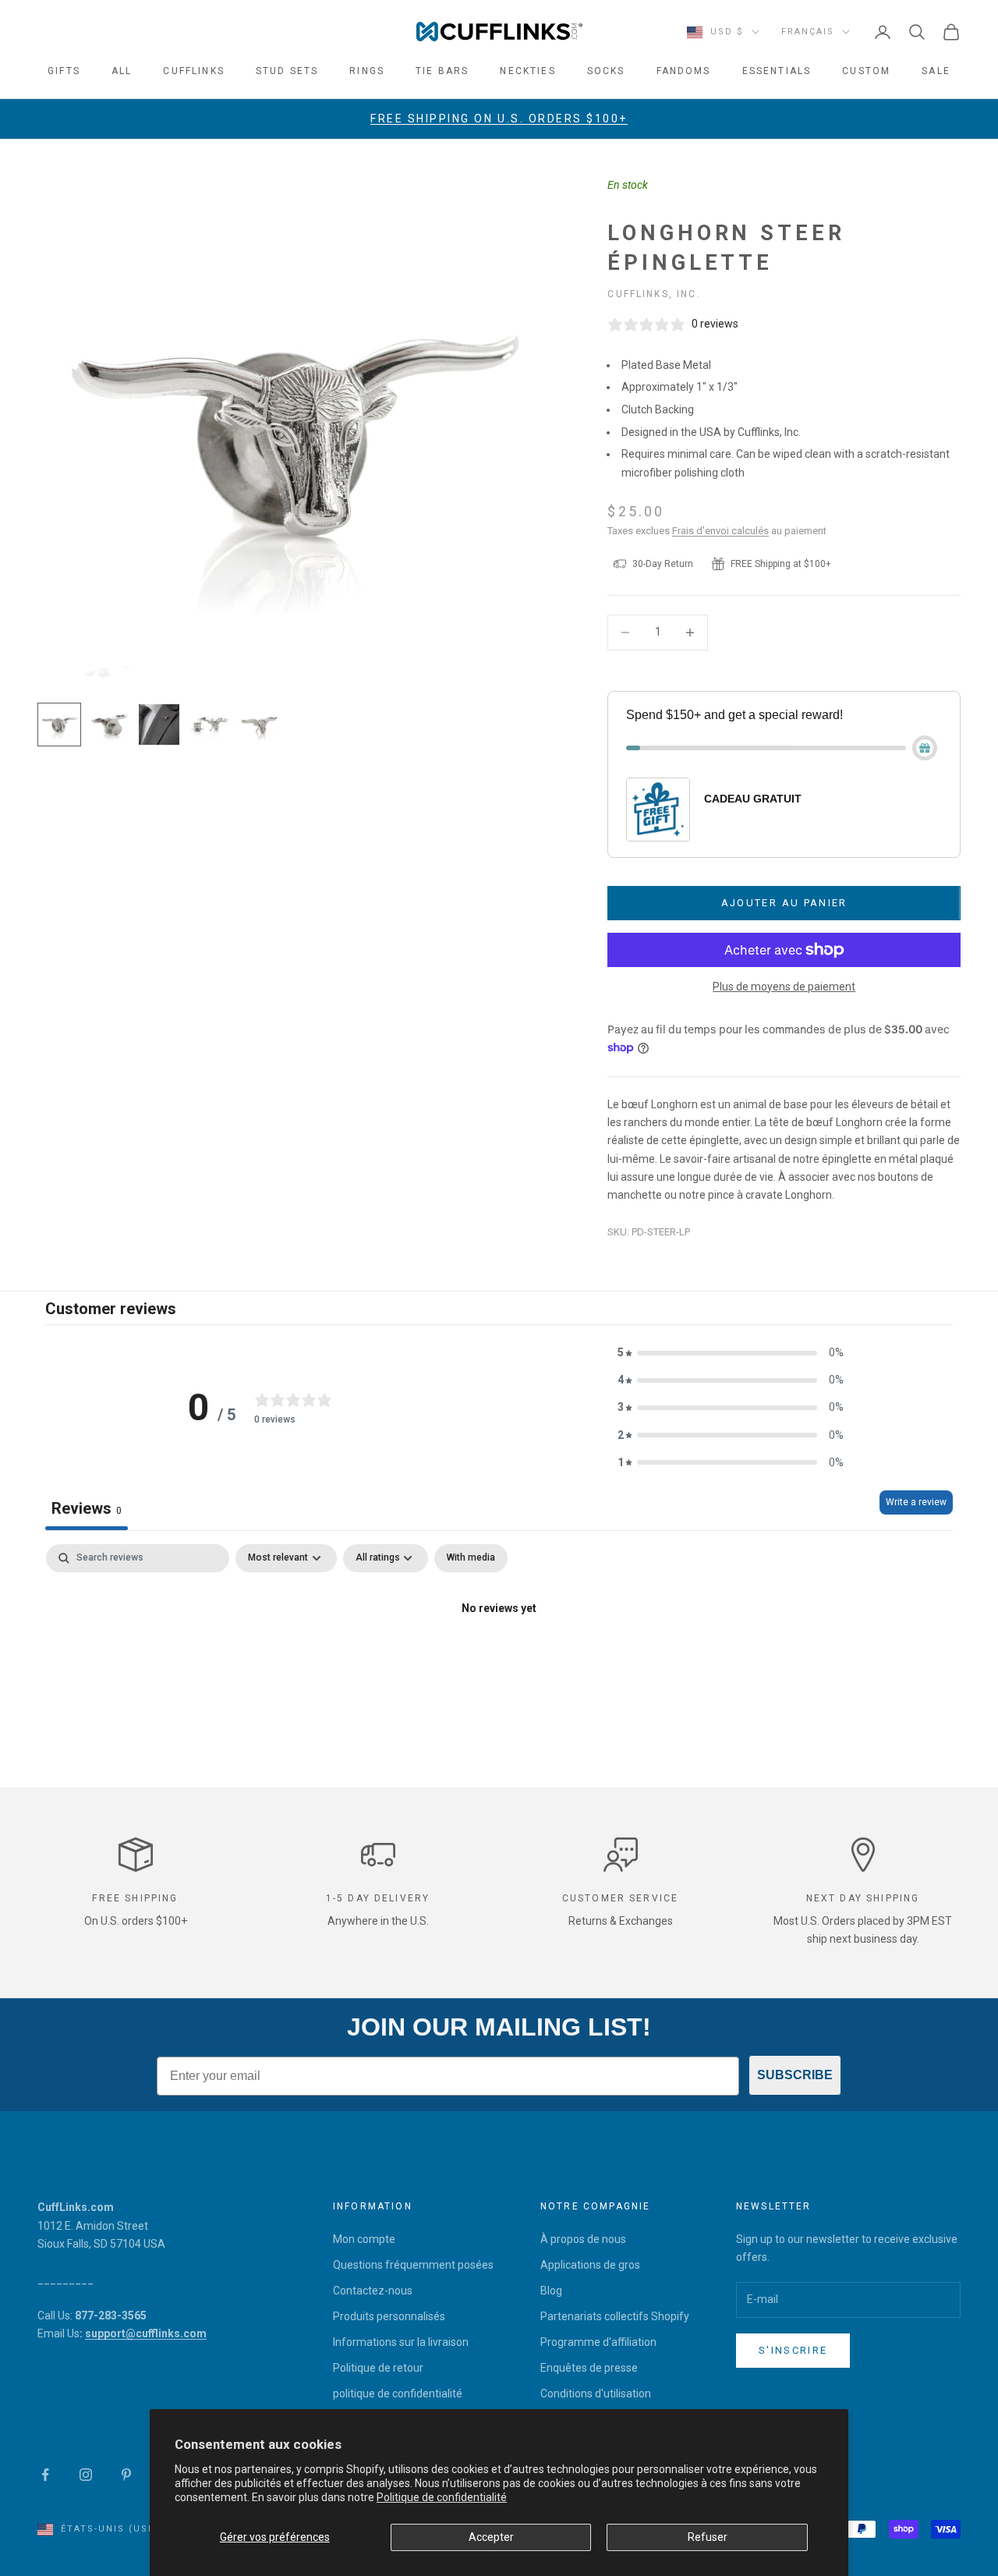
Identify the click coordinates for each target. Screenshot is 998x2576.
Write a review (916, 1502)
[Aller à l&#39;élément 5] (259, 725)
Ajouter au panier (784, 903)
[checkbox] (471, 1558)
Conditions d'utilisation (596, 2394)
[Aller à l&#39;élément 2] (109, 725)
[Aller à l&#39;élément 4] (209, 725)
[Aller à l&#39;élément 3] (159, 725)
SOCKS (606, 71)
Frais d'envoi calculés (720, 531)
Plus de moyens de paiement (784, 987)
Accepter (491, 2537)
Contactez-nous (373, 2291)
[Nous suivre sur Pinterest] (126, 2475)
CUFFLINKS (193, 71)
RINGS (367, 71)
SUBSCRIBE (795, 2075)
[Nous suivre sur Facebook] (45, 2475)
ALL (122, 71)
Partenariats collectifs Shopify (615, 2316)
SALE (936, 71)
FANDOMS (684, 71)
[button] (731, 1353)
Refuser (708, 2537)
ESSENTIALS (777, 71)
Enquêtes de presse (589, 2368)
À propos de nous (583, 2239)
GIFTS (64, 71)
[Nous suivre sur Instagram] (86, 2475)
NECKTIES (527, 71)
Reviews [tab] (87, 1508)
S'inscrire (793, 2350)
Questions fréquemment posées (413, 2265)
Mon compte (364, 2239)
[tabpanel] (499, 1662)
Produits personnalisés (389, 2316)
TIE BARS (442, 71)
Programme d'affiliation (598, 2342)
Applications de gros (590, 2265)
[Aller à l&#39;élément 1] (59, 725)
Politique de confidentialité (442, 2497)
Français (808, 32)
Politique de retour (378, 2368)
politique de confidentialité (398, 2394)
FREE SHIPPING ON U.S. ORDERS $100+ (499, 119)
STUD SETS (287, 71)
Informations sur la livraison (401, 2342)
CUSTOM (866, 71)
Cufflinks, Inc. (654, 294)
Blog (551, 2291)
